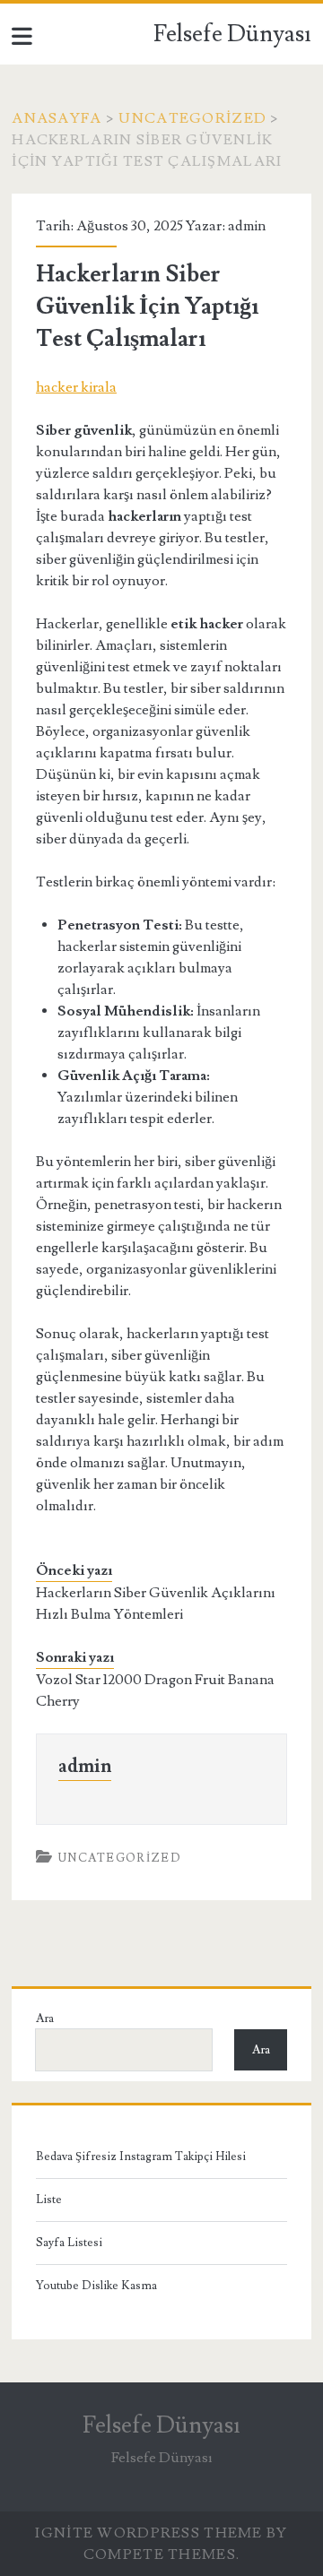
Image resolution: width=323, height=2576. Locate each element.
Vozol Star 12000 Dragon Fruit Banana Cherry (155, 1690)
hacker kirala (76, 387)
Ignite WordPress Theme (148, 2533)
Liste (49, 2200)
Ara (45, 2018)
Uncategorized (192, 118)
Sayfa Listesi (69, 2243)
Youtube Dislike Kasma (96, 2286)
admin (247, 226)
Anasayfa (57, 118)
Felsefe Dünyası (232, 34)
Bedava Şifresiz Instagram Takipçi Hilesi (141, 2157)
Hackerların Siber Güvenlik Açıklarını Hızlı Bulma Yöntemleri (156, 1604)
